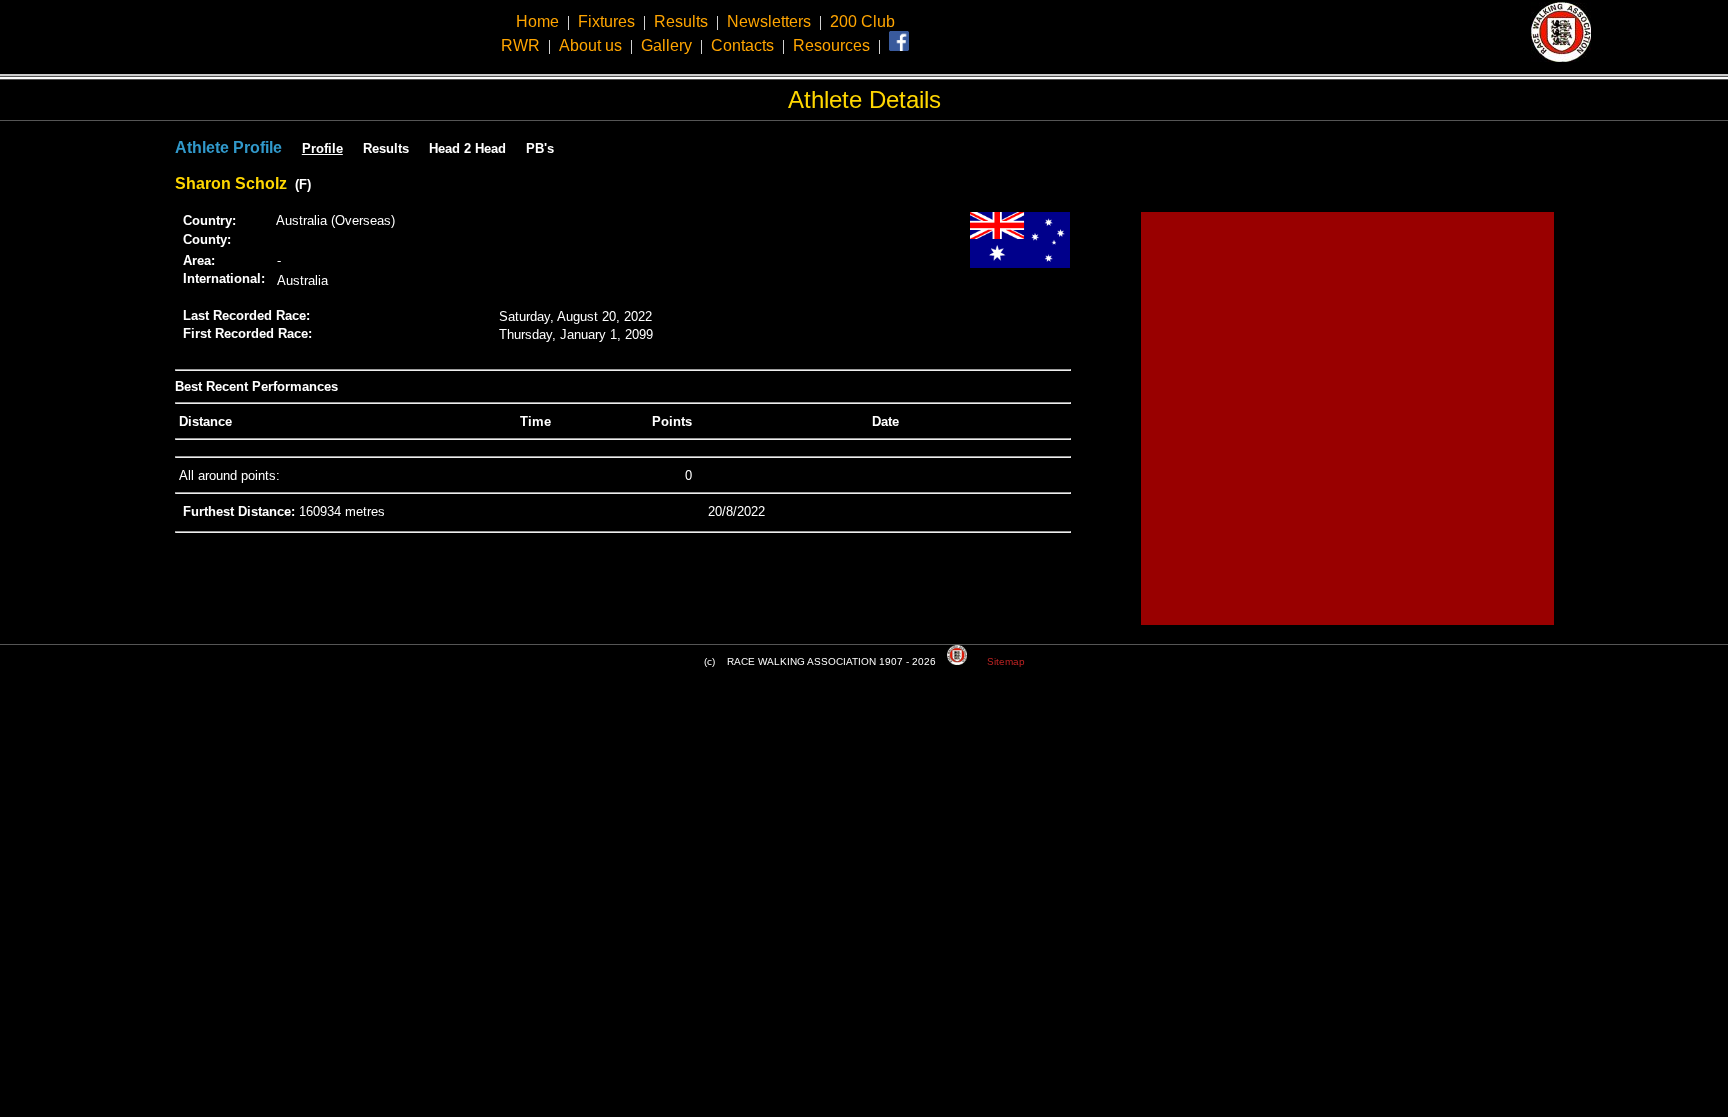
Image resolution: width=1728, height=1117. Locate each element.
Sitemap (1006, 661)
